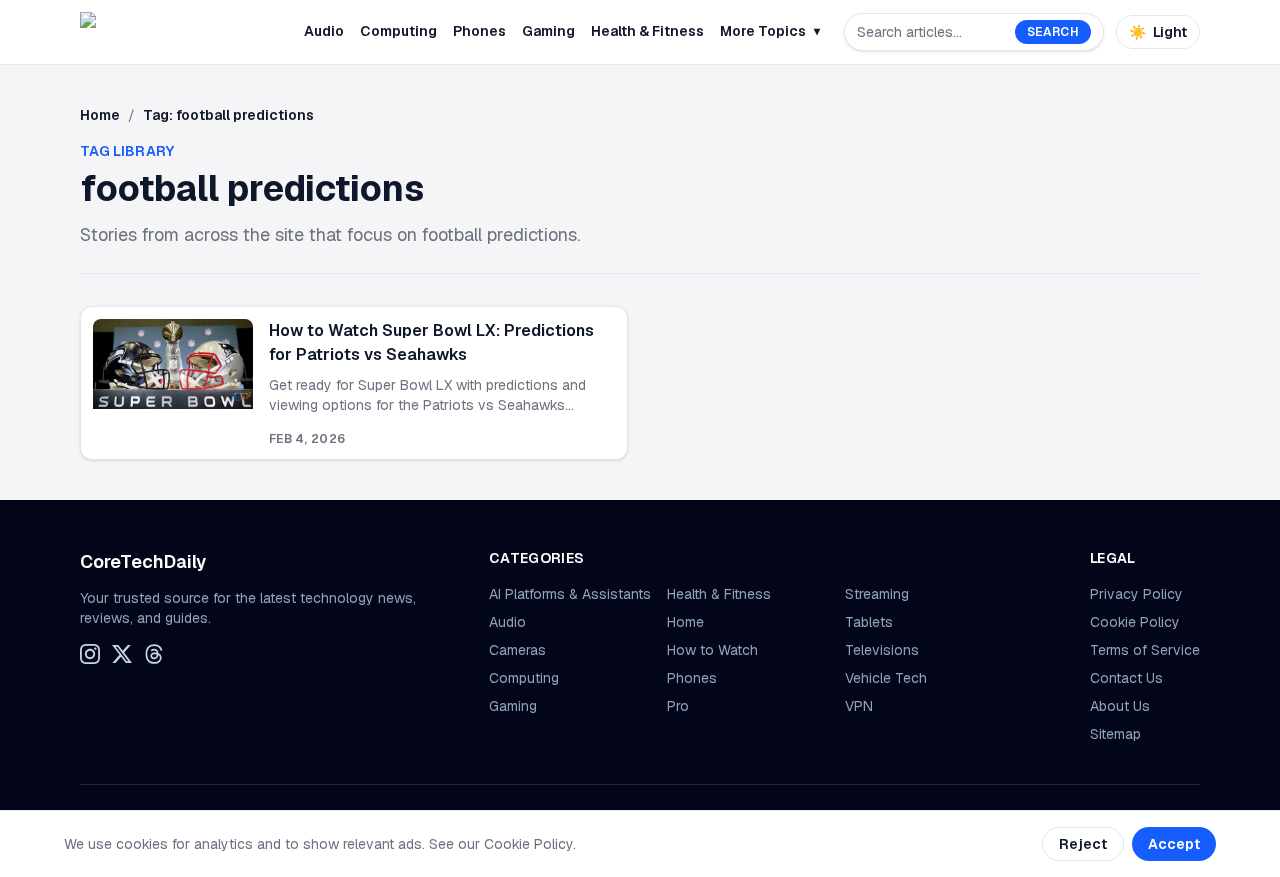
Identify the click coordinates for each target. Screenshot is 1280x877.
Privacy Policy (1136, 594)
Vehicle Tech (886, 678)
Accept (1174, 844)
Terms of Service (1145, 650)
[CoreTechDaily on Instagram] (90, 654)
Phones (479, 31)
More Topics (770, 31)
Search (1053, 32)
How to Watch (712, 650)
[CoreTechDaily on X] (122, 654)
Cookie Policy (1135, 622)
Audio (324, 31)
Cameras (517, 650)
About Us (1120, 706)
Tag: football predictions (228, 115)
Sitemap (1115, 734)
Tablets (869, 622)
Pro (678, 706)
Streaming (877, 594)
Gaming (548, 31)
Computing (398, 31)
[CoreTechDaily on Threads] (154, 654)
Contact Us (1126, 678)
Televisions (882, 650)
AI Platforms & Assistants (570, 594)
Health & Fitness (647, 31)
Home (100, 115)
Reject (1083, 844)
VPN (859, 706)
